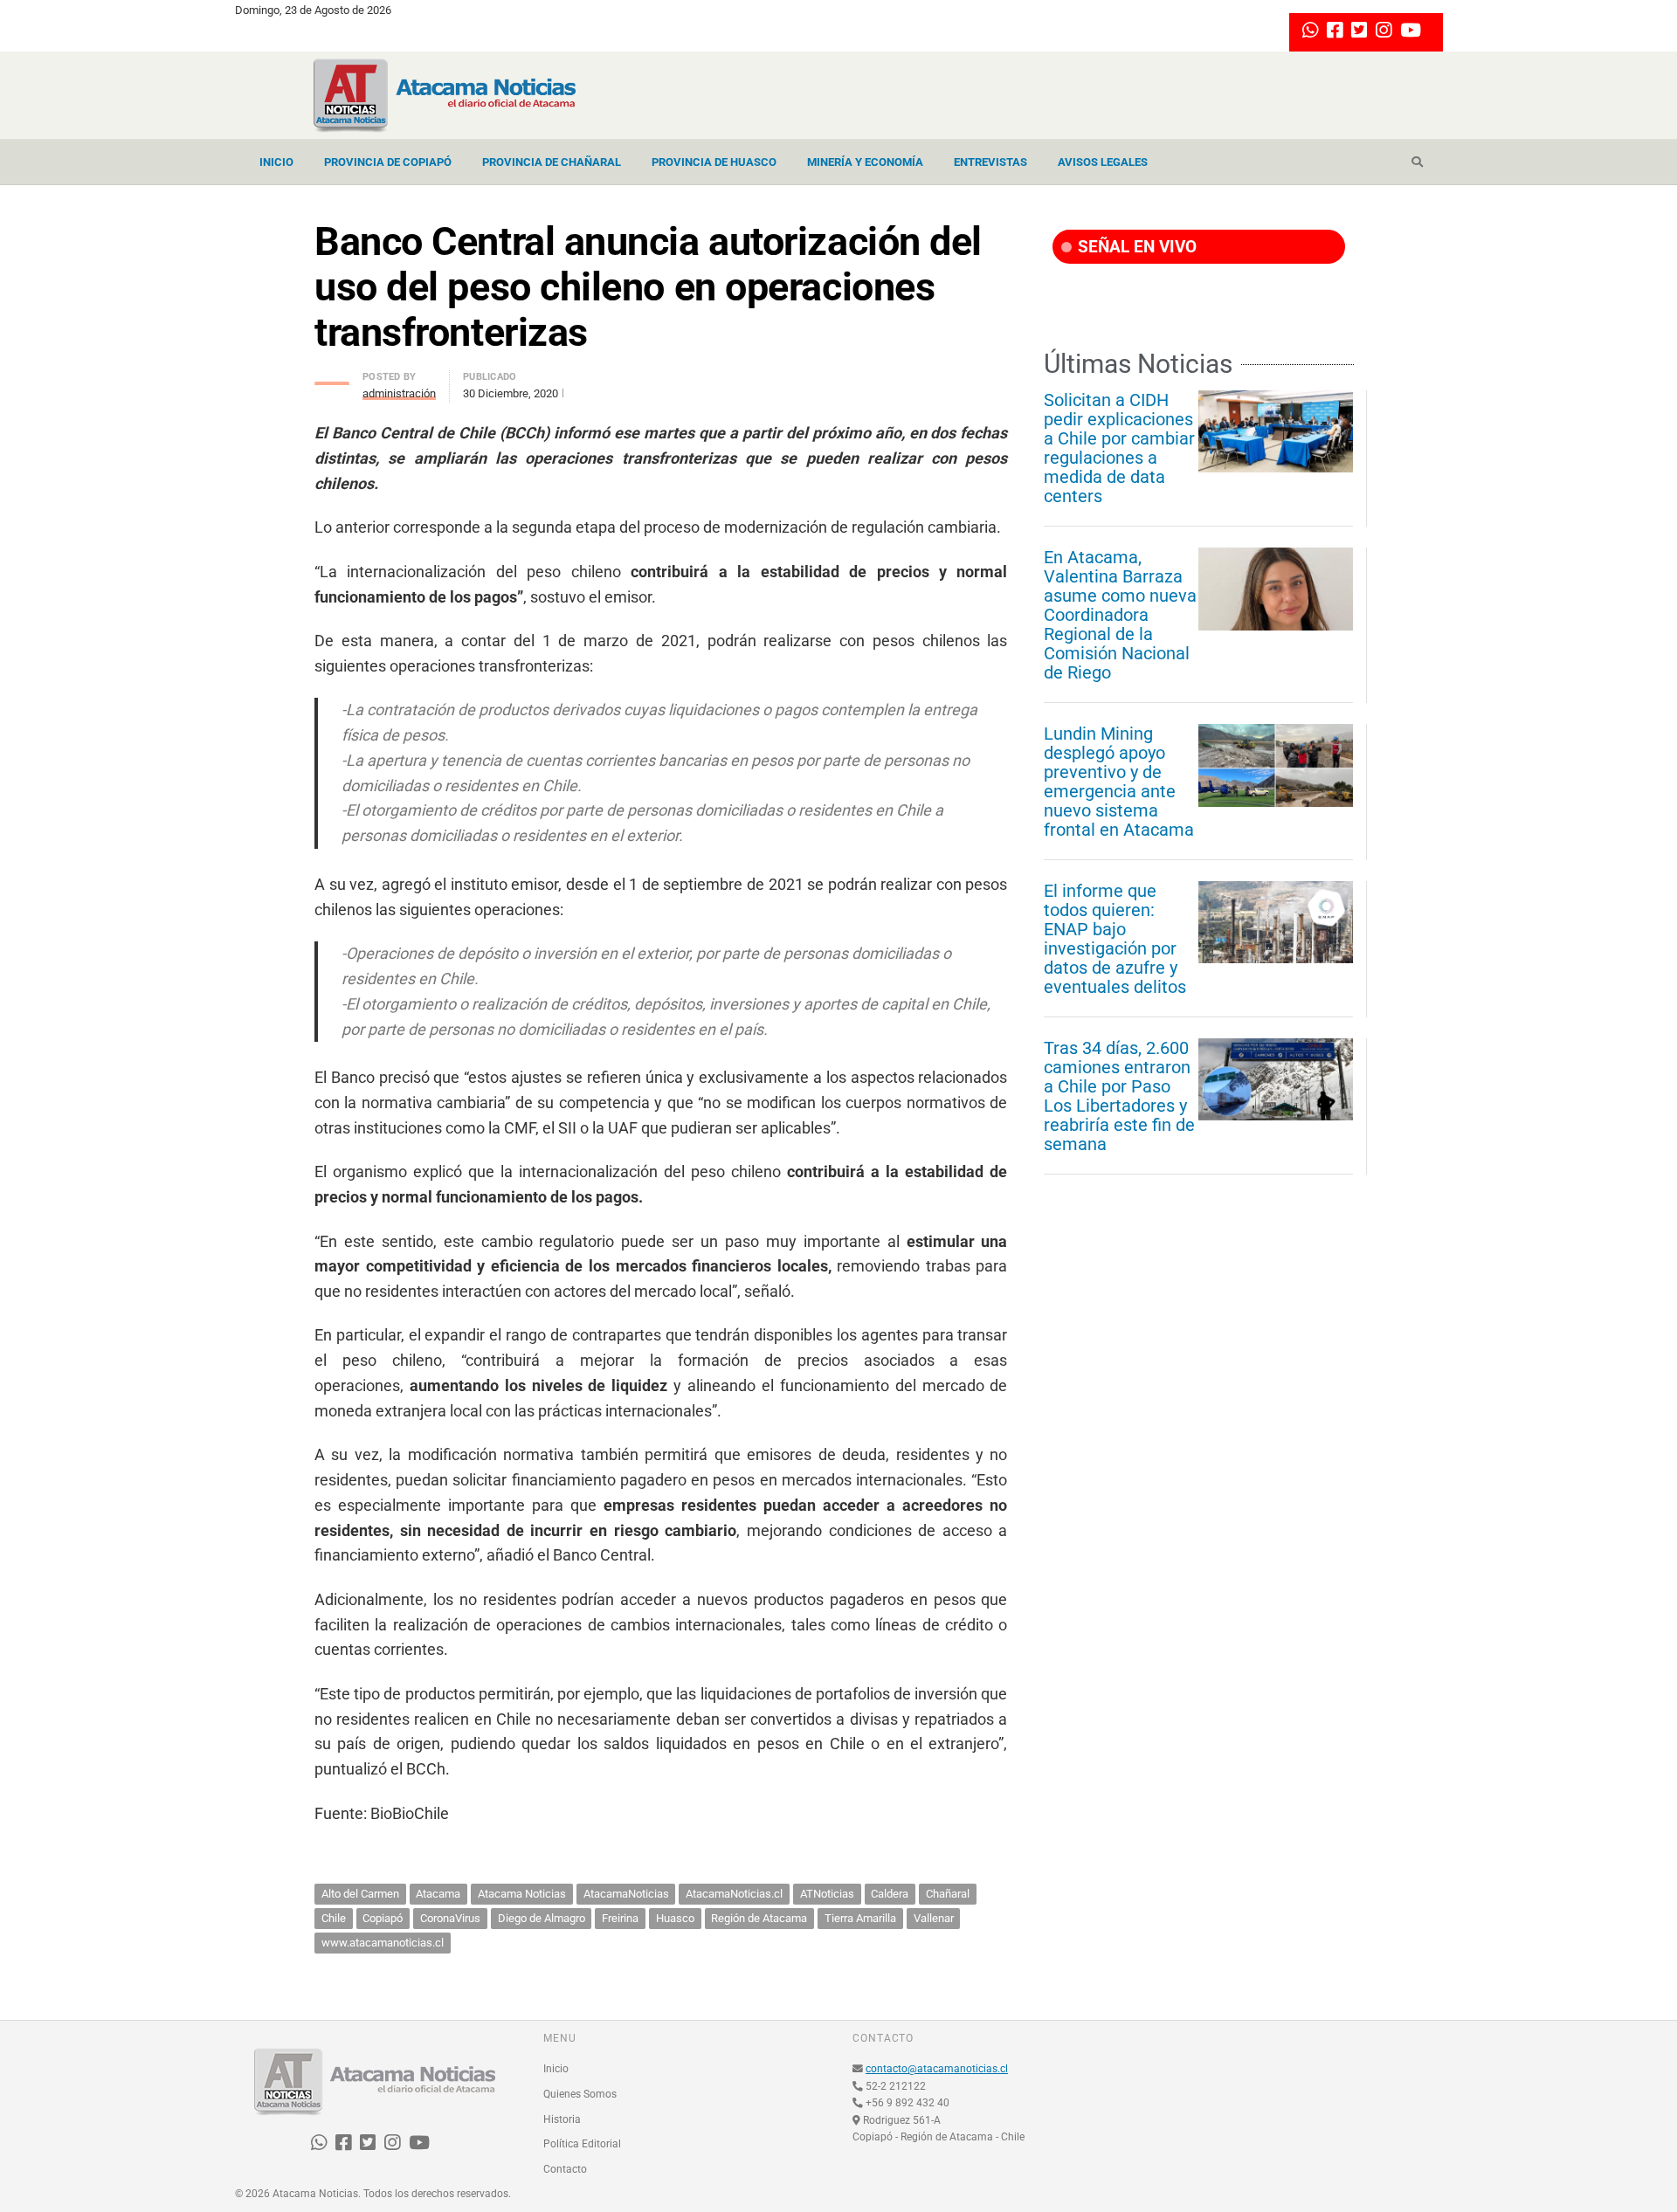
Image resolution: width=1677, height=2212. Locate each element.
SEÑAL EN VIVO (1135, 247)
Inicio (276, 162)
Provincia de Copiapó (388, 162)
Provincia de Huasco (714, 162)
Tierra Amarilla (860, 1918)
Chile (334, 1918)
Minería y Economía (865, 162)
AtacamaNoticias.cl (734, 1894)
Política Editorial (582, 2144)
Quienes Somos (580, 2094)
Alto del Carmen (360, 1894)
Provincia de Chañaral (552, 162)
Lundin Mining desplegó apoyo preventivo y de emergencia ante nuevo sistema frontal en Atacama (1119, 782)
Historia (562, 2119)
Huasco (675, 1918)
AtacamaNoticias (626, 1894)
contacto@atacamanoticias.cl (937, 2069)
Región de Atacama (759, 1918)
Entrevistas (990, 162)
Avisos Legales (1103, 162)
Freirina (620, 1918)
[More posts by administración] (332, 379)
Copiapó (383, 1918)
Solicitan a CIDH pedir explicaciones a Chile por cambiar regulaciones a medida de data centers (1119, 448)
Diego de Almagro (542, 1918)
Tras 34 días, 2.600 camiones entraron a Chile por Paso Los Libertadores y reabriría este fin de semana (1119, 1096)
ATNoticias (827, 1894)
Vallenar (934, 1918)
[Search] (1417, 162)
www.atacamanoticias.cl (383, 1943)
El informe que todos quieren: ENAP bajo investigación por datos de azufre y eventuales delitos (1115, 939)
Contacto (565, 2169)
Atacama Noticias (522, 1894)
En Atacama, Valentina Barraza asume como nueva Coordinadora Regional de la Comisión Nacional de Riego (1120, 615)
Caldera (890, 1894)
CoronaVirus (450, 1918)
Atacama (438, 1894)
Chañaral (948, 1894)
